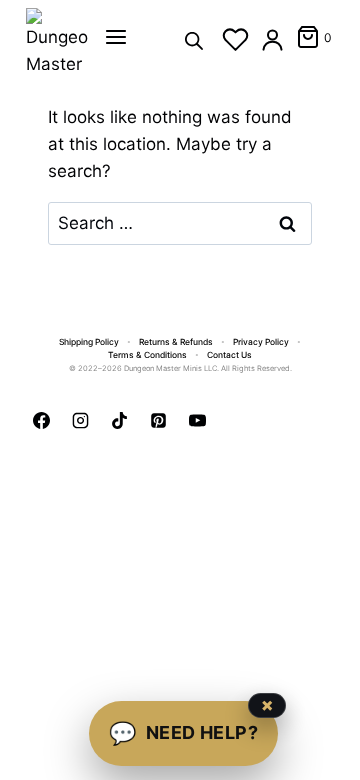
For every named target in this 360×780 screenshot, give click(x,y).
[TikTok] (119, 420)
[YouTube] (197, 420)
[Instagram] (80, 420)
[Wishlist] (235, 39)
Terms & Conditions (147, 355)
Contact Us (229, 355)
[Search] (194, 39)
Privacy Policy (261, 342)
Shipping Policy (89, 342)
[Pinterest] (158, 420)
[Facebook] (41, 420)
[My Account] (272, 39)
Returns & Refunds (176, 342)
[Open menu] (116, 37)
